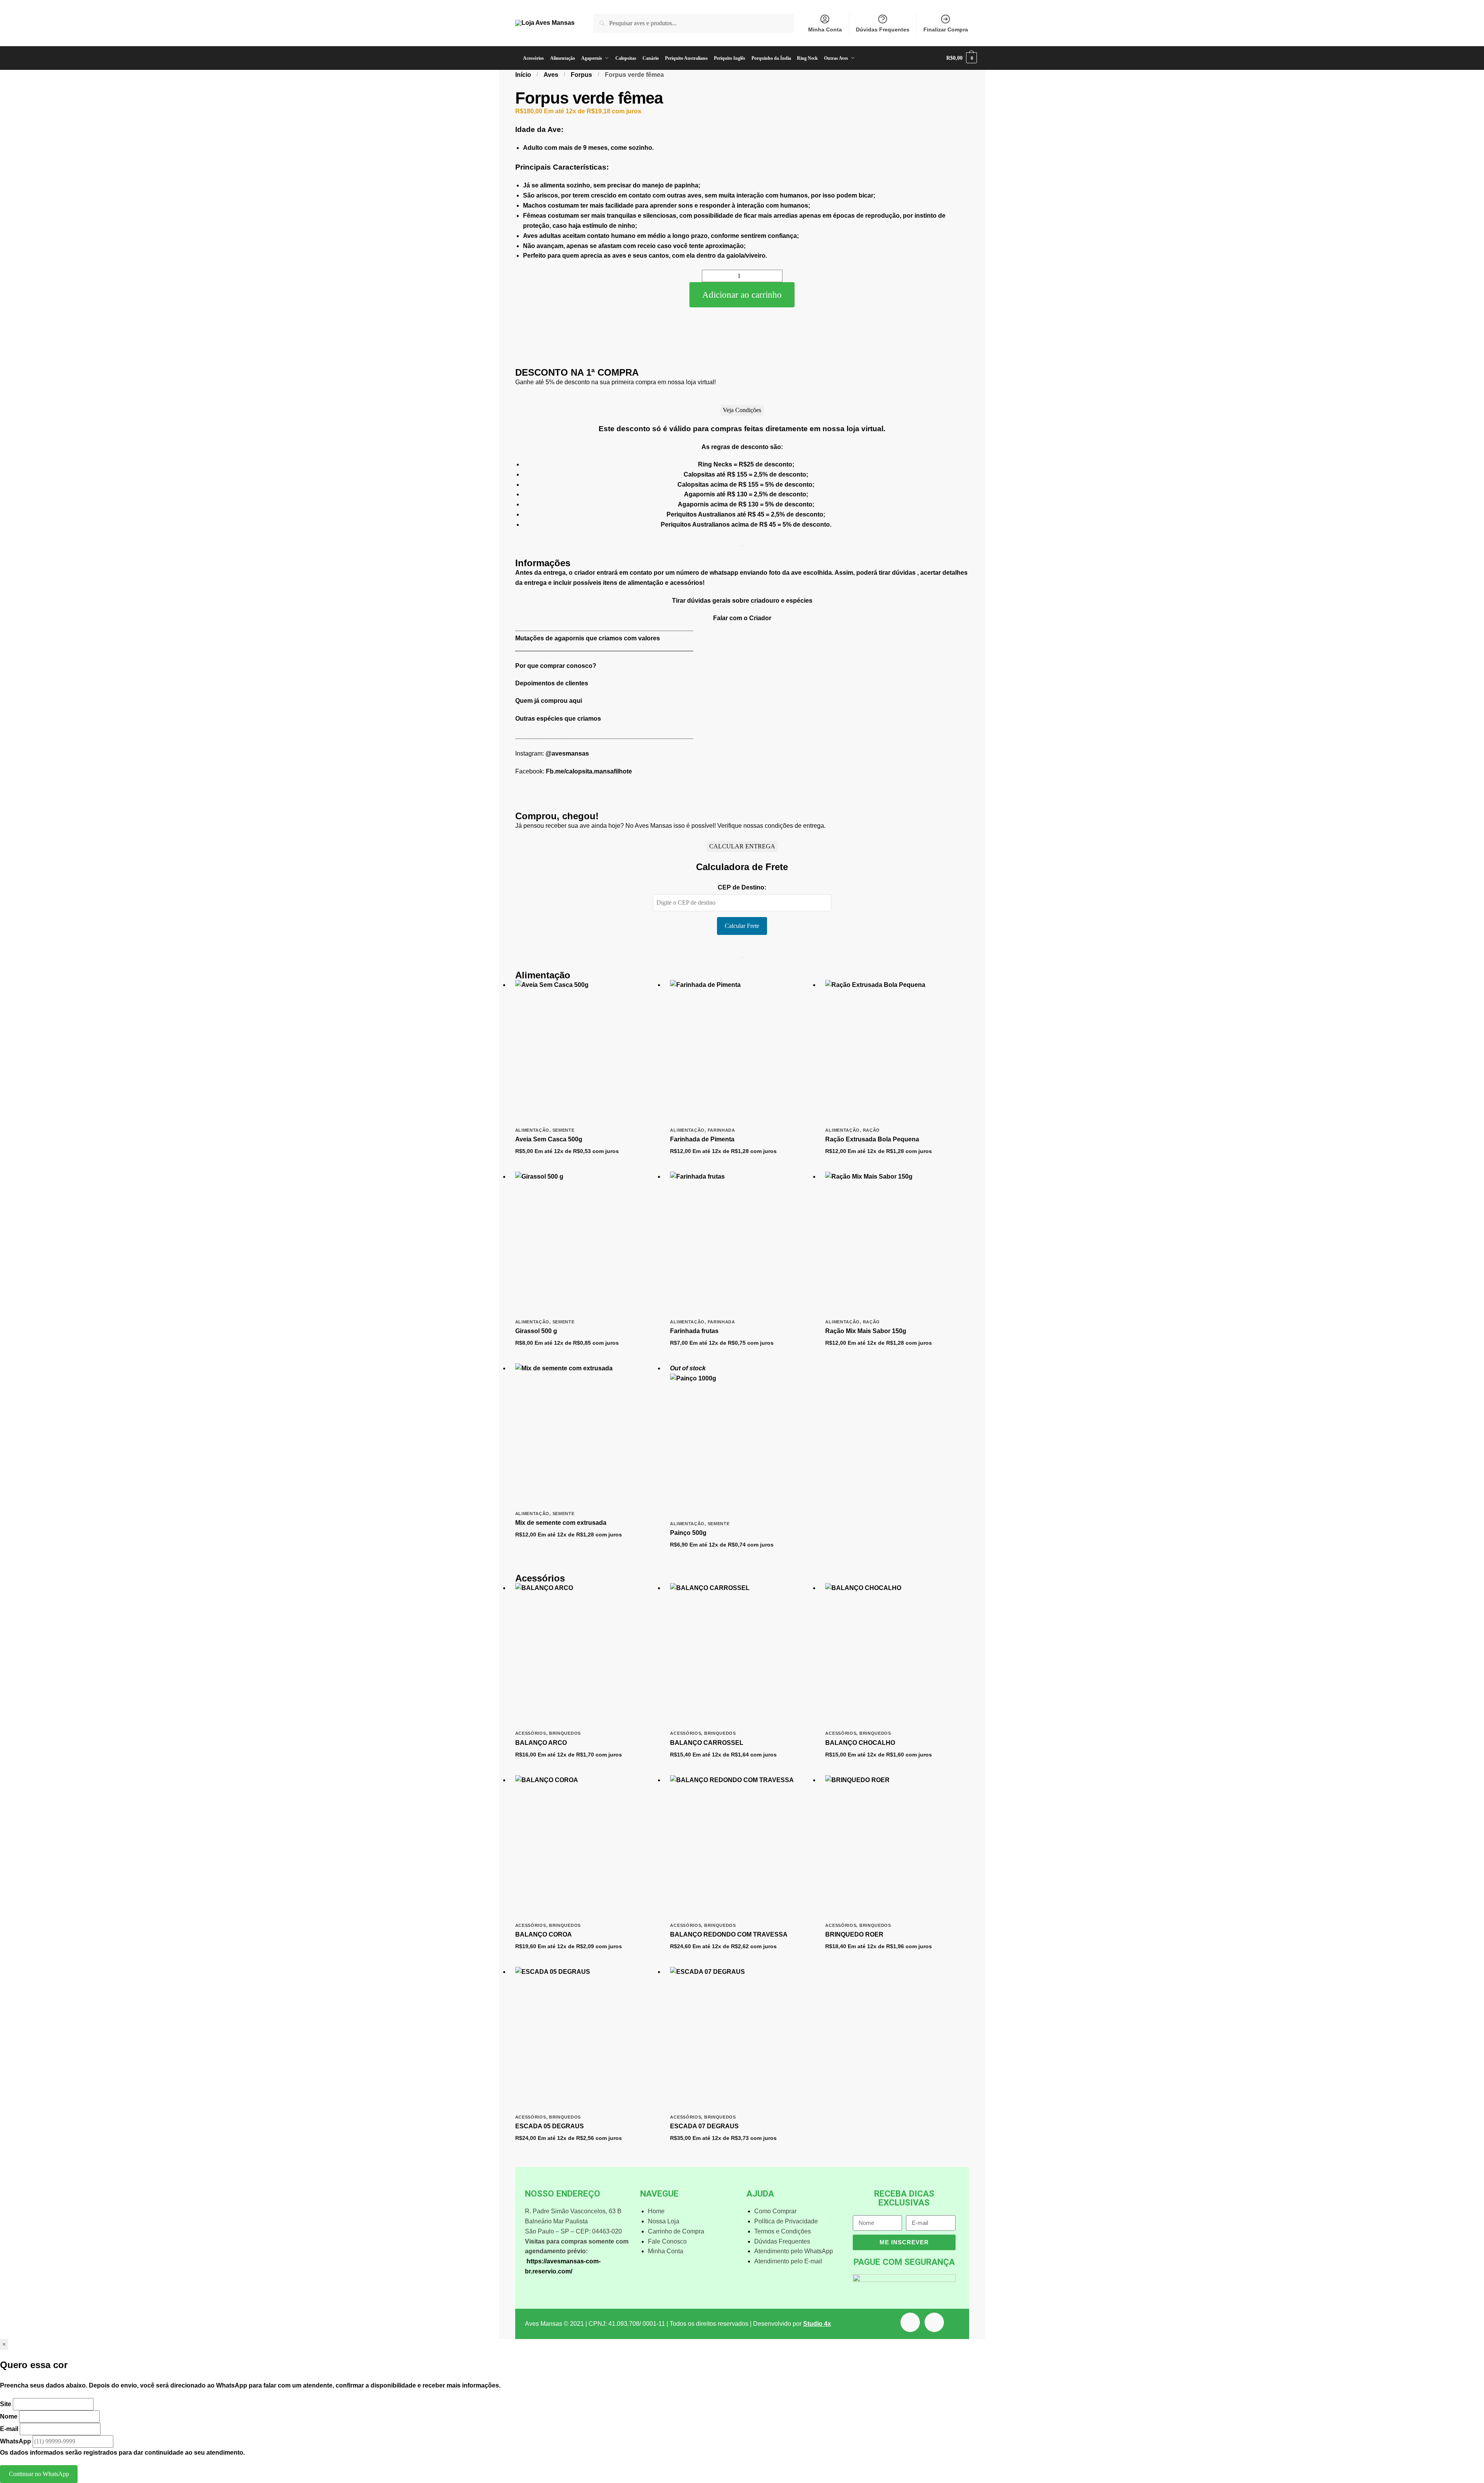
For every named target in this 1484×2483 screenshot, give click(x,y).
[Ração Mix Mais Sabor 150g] (897, 1243)
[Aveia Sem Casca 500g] (587, 1052)
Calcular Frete (742, 926)
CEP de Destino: (742, 887)
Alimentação (532, 1130)
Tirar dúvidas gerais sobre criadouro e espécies (742, 601)
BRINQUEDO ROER (854, 1934)
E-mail (9, 2429)
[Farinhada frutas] (742, 1243)
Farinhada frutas (694, 1331)
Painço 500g (688, 1533)
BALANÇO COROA (544, 1934)
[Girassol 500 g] (587, 1243)
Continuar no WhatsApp (39, 2474)
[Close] (742, 546)
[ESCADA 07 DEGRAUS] (742, 2039)
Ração (872, 1130)
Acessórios (531, 1733)
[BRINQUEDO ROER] (897, 1847)
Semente (564, 1130)
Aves (551, 75)
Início (523, 75)
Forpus (581, 75)
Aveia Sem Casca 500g (549, 1139)
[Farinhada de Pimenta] (742, 1052)
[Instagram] (934, 2322)
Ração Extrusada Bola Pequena (872, 1139)
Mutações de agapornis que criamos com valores (588, 638)
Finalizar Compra (946, 29)
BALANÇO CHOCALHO (860, 1743)
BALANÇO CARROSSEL (707, 1743)
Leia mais (742, 1557)
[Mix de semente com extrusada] (587, 1435)
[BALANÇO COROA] (587, 1847)
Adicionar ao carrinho (742, 295)
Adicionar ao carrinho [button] (587, 1164)
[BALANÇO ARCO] (587, 1655)
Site (6, 2404)
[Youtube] (910, 2322)
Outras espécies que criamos (558, 719)
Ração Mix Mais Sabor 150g (866, 1331)
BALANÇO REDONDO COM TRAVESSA (729, 1934)
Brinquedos (565, 1733)
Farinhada (721, 1130)
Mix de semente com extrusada (561, 1523)
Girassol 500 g (536, 1331)
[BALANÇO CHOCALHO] (897, 1655)
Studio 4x (817, 2324)
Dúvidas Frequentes (883, 29)
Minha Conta (825, 29)
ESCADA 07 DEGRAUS (704, 2126)
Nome (9, 2416)
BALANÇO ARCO (541, 1743)
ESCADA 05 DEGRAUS (550, 2126)
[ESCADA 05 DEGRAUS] (587, 2039)
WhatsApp (16, 2441)
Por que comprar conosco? (556, 666)
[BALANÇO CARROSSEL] (742, 1655)
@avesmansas (567, 753)
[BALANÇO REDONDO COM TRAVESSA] (742, 1847)
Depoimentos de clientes (552, 683)
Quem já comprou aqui (549, 701)
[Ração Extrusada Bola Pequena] (897, 1052)
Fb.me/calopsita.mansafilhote (589, 771)
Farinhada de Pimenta (702, 1139)
